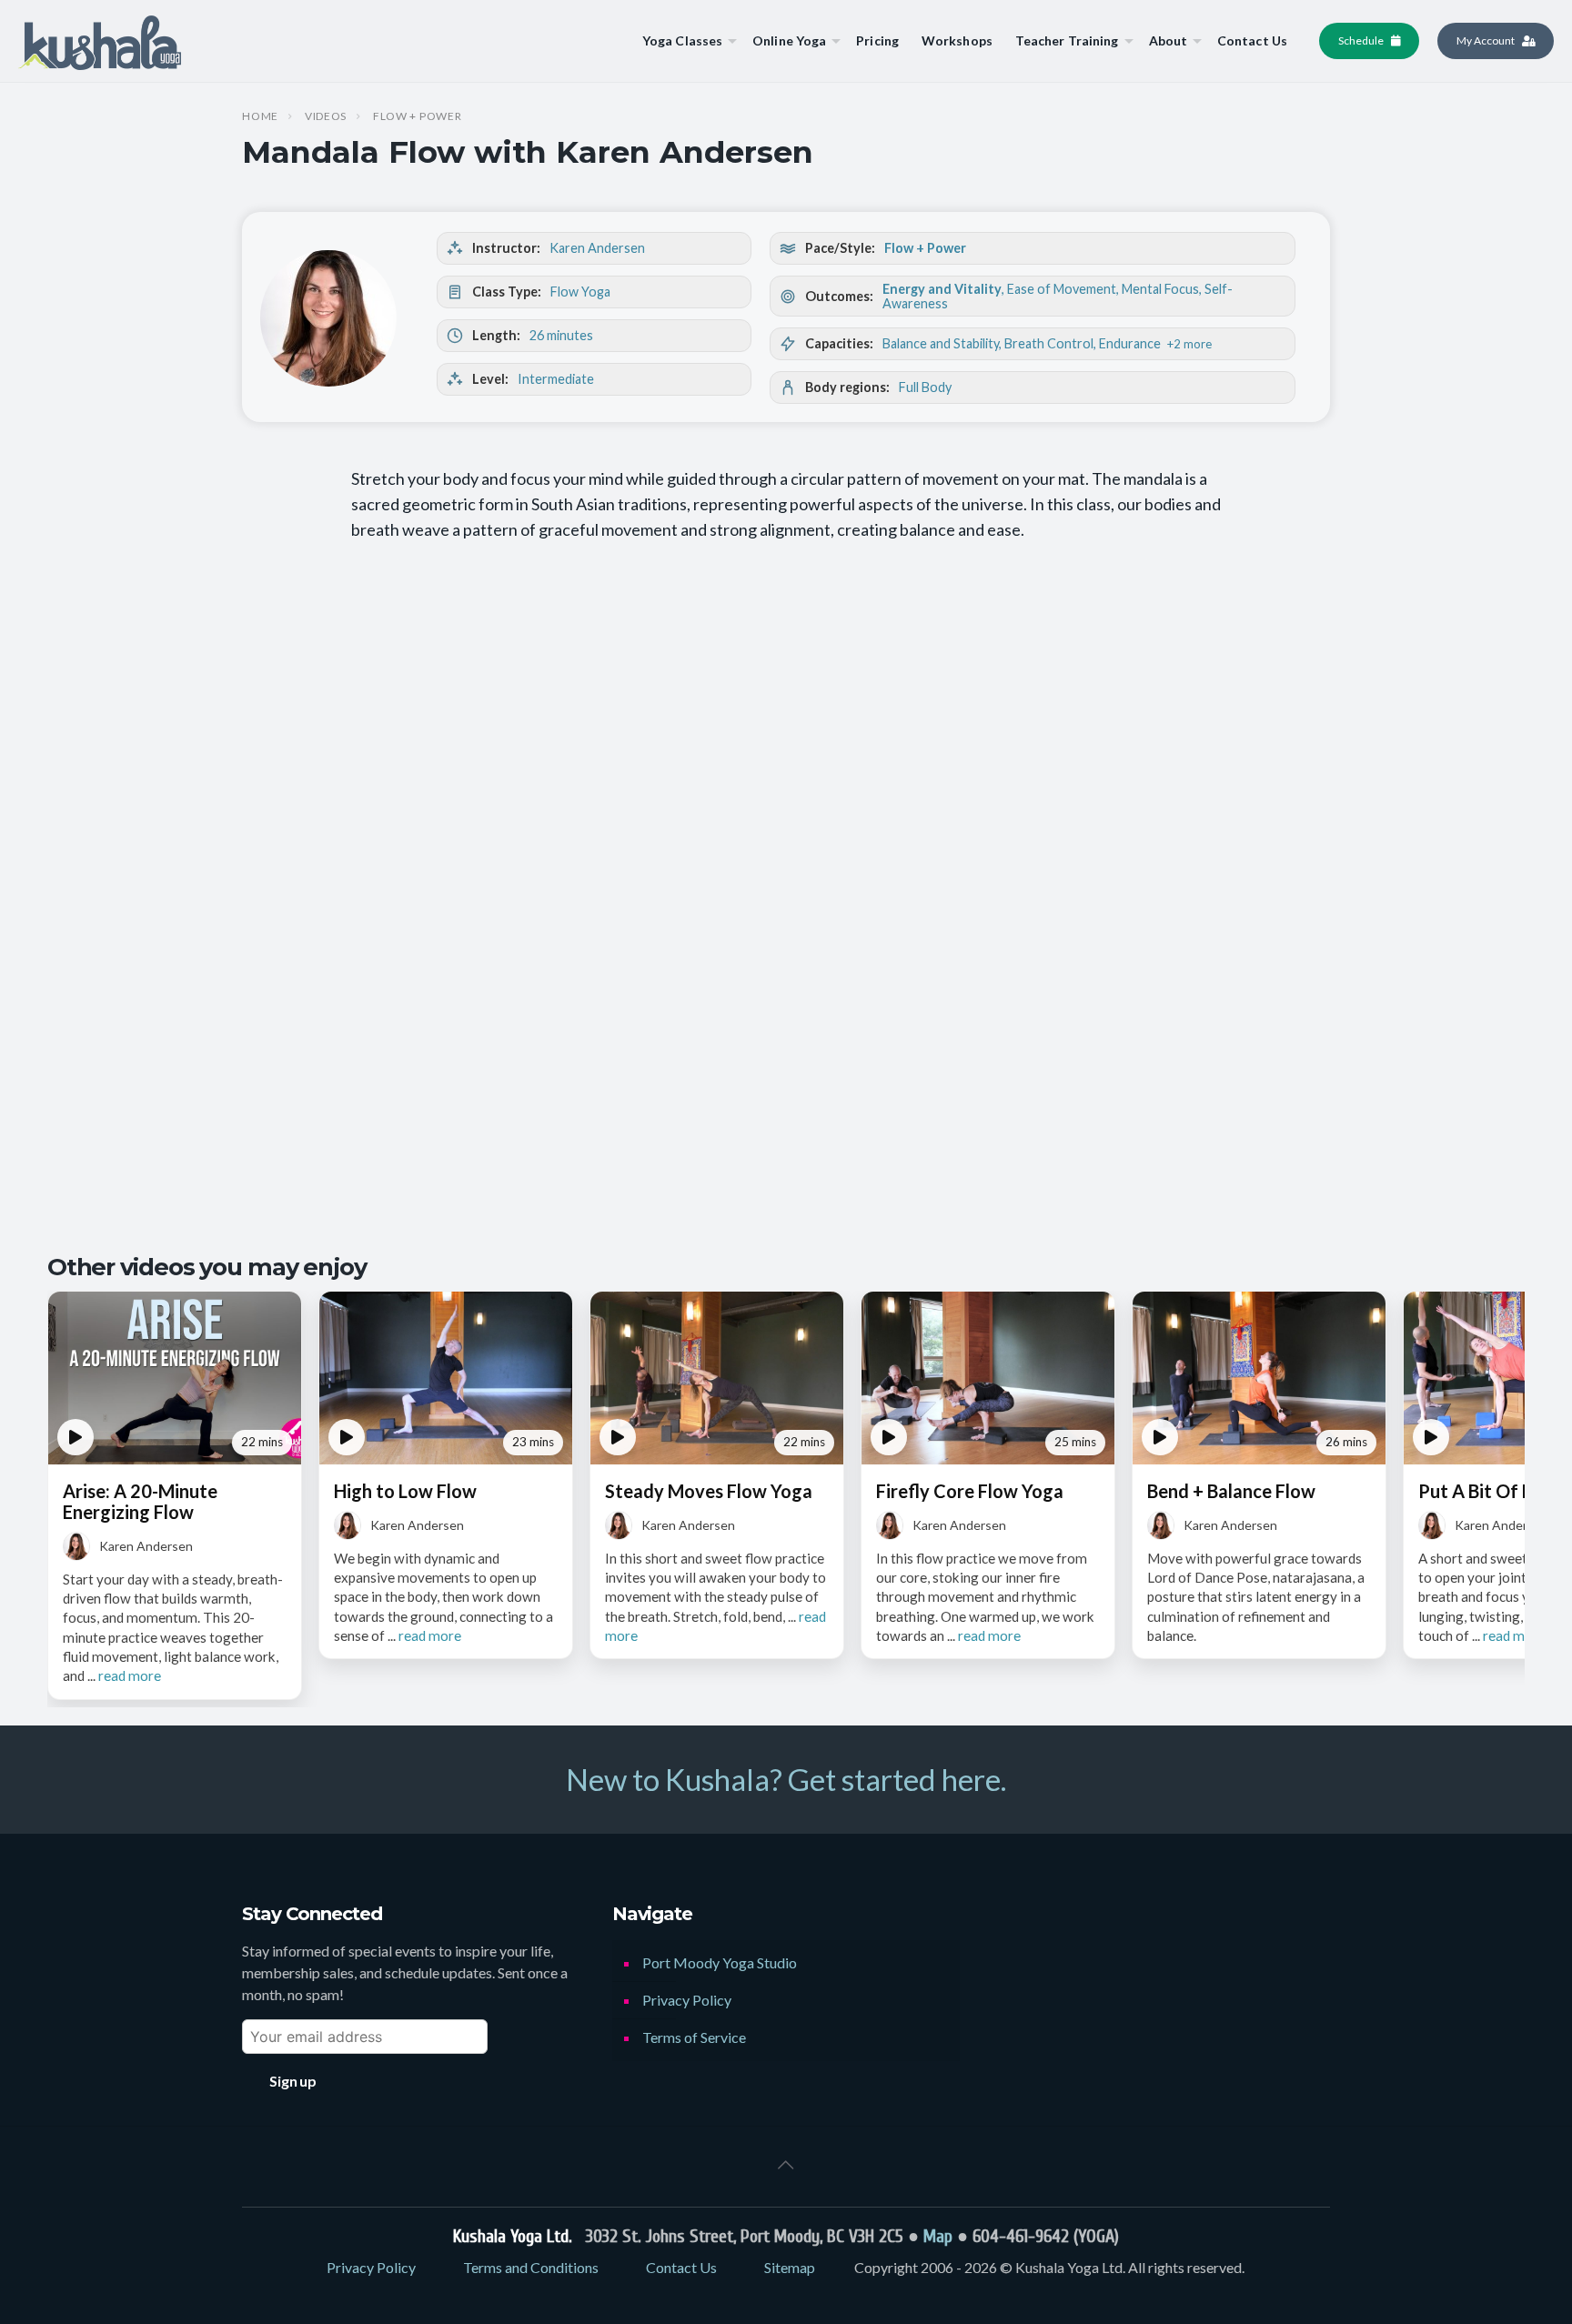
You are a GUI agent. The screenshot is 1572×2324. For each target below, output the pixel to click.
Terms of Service (694, 2037)
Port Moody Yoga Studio (720, 1962)
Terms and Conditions (531, 2267)
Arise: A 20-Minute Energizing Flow (140, 1501)
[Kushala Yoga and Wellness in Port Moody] (100, 41)
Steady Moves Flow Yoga (709, 1491)
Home (260, 116)
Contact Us (681, 2267)
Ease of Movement (1062, 289)
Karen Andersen (597, 248)
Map (938, 2236)
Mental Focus (1160, 289)
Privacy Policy (687, 2000)
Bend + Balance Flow (1231, 1491)
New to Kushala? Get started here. (786, 1779)
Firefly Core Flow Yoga (970, 1491)
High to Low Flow (405, 1491)
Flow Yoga (580, 292)
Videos (326, 116)
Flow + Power (418, 116)
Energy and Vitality (942, 289)
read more (130, 1675)
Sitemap (790, 2267)
